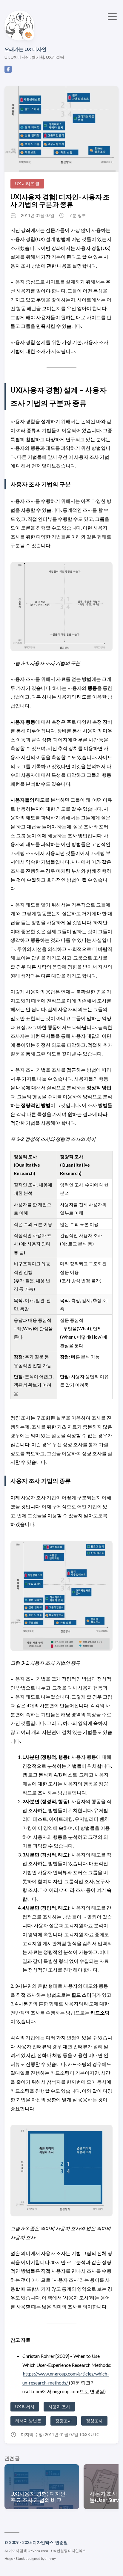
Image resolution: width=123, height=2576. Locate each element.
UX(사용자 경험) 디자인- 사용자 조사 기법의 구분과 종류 (60, 200)
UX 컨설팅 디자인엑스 (69, 2551)
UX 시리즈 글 (27, 184)
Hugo (9, 2558)
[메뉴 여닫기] (112, 16)
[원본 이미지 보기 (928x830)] (61, 2171)
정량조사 (64, 2421)
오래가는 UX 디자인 (26, 49)
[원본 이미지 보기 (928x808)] (61, 607)
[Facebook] (8, 71)
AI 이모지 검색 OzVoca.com (26, 2551)
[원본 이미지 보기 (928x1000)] (61, 129)
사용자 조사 (59, 2407)
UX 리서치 (25, 2407)
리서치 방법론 (28, 2421)
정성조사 (94, 2421)
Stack (20, 2558)
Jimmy (50, 2558)
